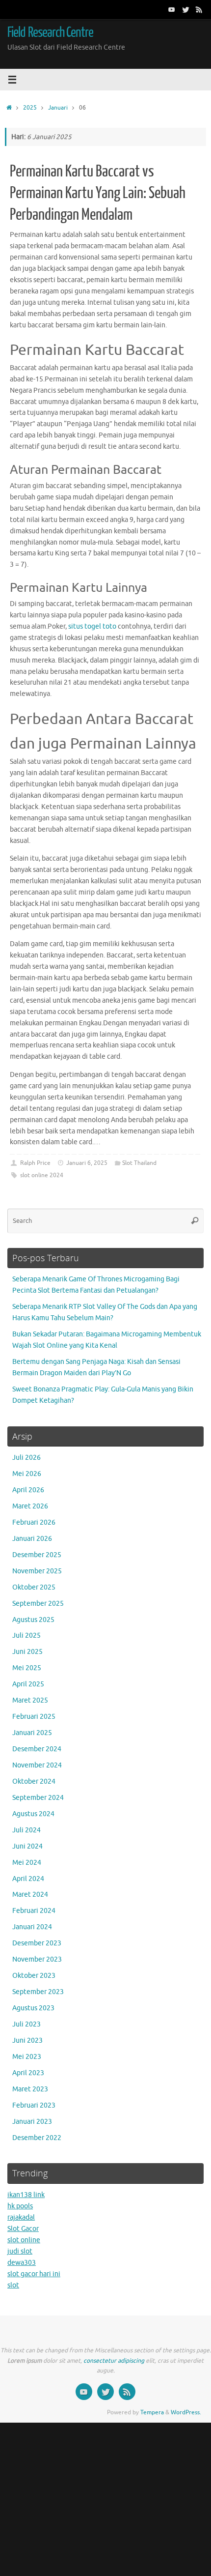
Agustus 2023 (33, 2008)
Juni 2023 (27, 2041)
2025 (30, 108)
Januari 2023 (32, 2122)
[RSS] (199, 9)
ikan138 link (26, 2195)
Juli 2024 (26, 1830)
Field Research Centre (50, 32)
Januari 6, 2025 (87, 1163)
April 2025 (28, 1684)
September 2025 (38, 1604)
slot (13, 2285)
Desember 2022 (37, 2138)
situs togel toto (92, 626)
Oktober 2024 (34, 1781)
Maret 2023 (30, 2089)
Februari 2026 (34, 1522)
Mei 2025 (27, 1668)
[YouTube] (172, 9)
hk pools (20, 2206)
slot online (24, 2240)
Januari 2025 (32, 1733)
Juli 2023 (26, 2024)
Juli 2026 (26, 1458)
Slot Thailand (139, 1163)
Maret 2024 (30, 1895)
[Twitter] (185, 9)
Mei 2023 (27, 2057)
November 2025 (37, 1571)
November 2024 (37, 1765)
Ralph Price (35, 1163)
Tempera (152, 2412)
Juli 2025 (26, 1635)
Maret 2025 (30, 1700)
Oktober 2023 (34, 1976)
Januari (58, 108)
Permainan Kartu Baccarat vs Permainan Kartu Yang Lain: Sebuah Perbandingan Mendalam (98, 193)
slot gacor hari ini (34, 2274)
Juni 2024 (27, 1846)
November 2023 (37, 1959)
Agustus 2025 (33, 1620)
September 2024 (38, 1798)
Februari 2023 (34, 2105)
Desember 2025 (37, 1555)
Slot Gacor (23, 2229)
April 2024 (28, 1879)
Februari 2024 (34, 1911)
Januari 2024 (32, 1927)
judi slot (20, 2251)
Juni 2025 (27, 1652)
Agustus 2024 (33, 1814)
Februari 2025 (34, 1717)
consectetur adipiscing (114, 2361)
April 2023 (28, 2073)
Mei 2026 (27, 1474)
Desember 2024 (37, 1749)
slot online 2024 (42, 1175)
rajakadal (21, 2217)
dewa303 (22, 2263)
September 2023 (38, 1992)
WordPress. (186, 2412)
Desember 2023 (37, 1943)
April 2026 (28, 1490)
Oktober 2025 (34, 1587)
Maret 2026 (30, 1506)
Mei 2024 (27, 1863)
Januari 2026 (32, 1539)
